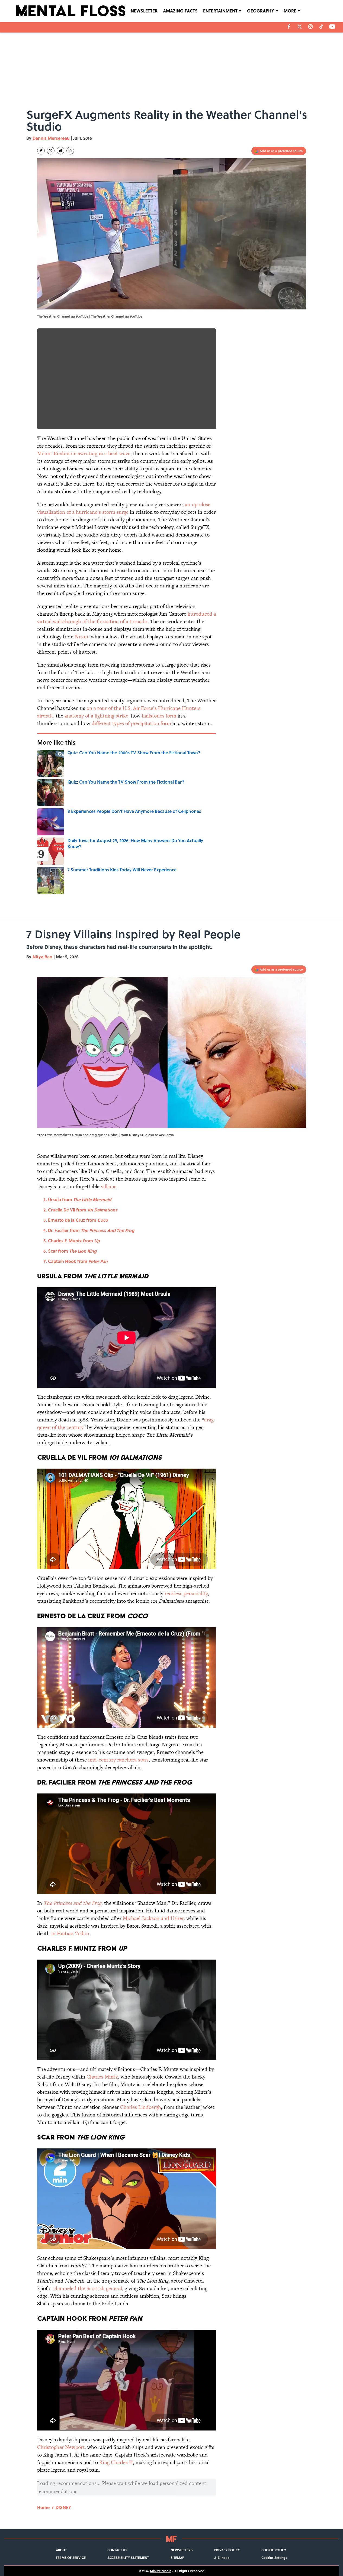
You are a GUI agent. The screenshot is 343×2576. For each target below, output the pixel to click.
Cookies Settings (274, 2558)
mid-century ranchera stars (118, 1760)
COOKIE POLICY (274, 2550)
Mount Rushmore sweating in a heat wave (84, 453)
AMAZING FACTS (180, 11)
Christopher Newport (61, 2447)
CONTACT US (117, 2550)
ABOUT (61, 2550)
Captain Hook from (78, 1261)
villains (109, 1186)
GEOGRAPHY (261, 11)
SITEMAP (177, 2558)
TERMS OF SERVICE (71, 2558)
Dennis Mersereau (51, 138)
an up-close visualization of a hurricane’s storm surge (124, 508)
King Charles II (116, 2462)
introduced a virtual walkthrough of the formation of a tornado (127, 618)
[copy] (70, 151)
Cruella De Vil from (83, 1210)
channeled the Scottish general (88, 2288)
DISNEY (63, 2507)
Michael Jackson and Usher (153, 1918)
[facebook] (289, 27)
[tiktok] (321, 27)
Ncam (81, 637)
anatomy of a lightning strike (96, 716)
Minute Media (161, 2571)
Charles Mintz (102, 2077)
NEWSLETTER (144, 11)
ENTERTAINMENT (220, 11)
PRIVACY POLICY (227, 2550)
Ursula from (80, 1199)
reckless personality (186, 1593)
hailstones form (159, 716)
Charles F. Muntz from (74, 1241)
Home (43, 2507)
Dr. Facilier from (91, 1230)
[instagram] (310, 27)
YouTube (136, 316)
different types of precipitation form (131, 723)
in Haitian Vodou (70, 1933)
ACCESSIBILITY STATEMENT (128, 2558)
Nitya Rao (42, 957)
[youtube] (332, 27)
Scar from (72, 1251)
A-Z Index (222, 2558)
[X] (300, 27)
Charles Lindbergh (141, 2107)
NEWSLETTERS (182, 2550)
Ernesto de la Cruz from (78, 1220)
